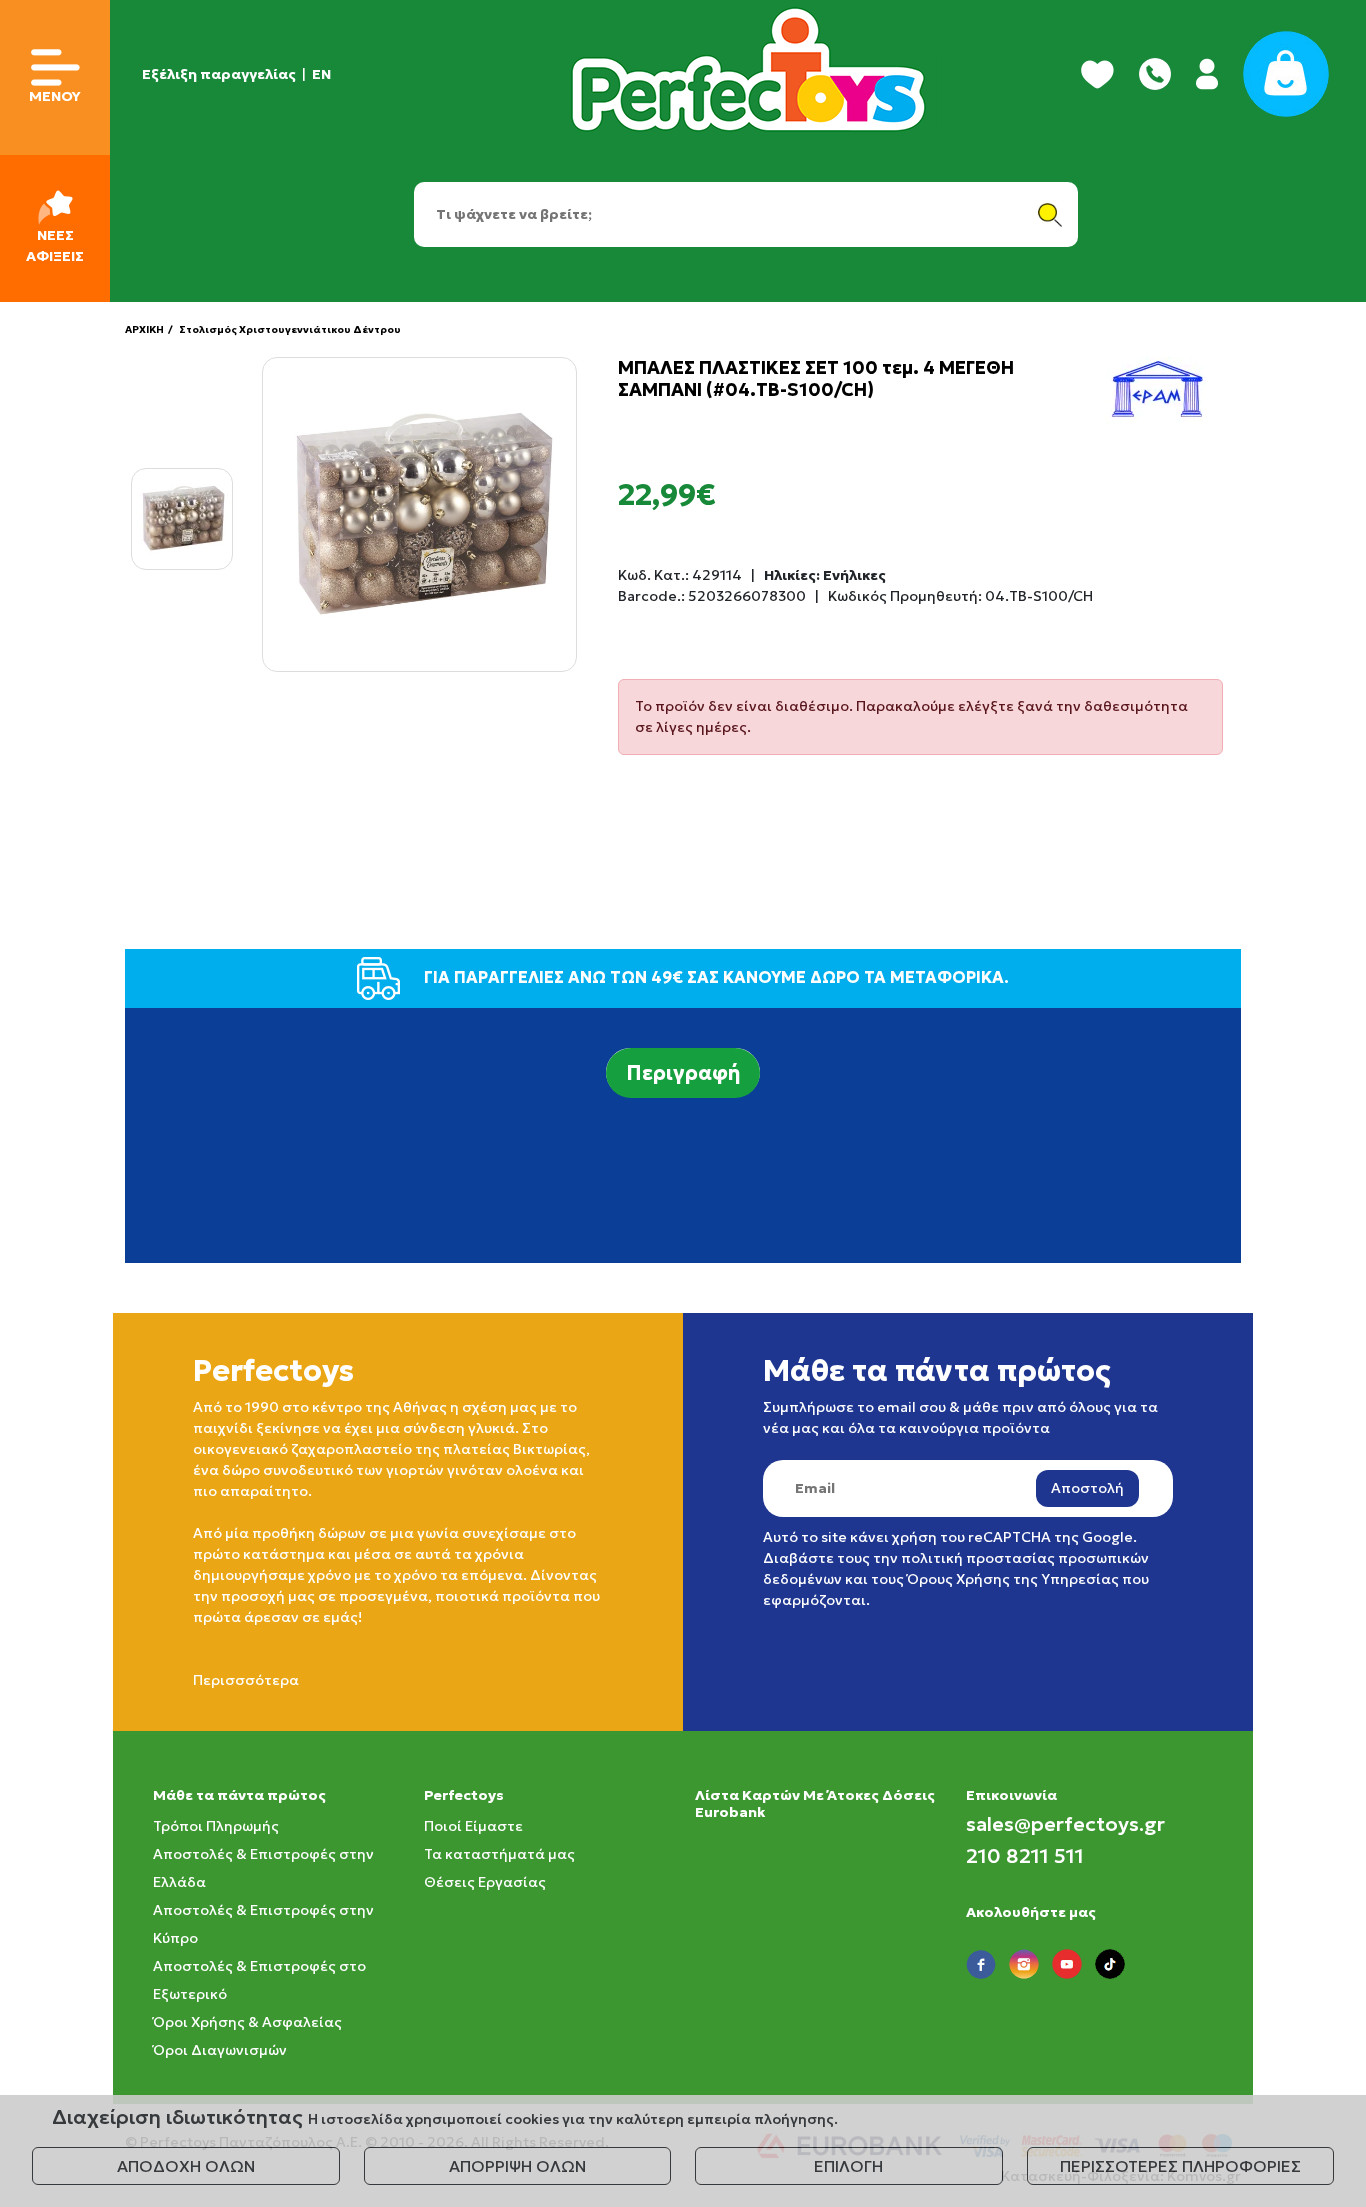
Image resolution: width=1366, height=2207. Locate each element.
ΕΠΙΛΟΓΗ (848, 2166)
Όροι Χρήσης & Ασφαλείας (247, 2022)
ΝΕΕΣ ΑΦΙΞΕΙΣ (55, 245)
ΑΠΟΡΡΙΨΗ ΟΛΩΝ (517, 2166)
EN (321, 74)
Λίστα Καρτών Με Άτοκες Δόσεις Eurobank (815, 1803)
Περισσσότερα (246, 1680)
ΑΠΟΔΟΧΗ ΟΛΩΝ (186, 2166)
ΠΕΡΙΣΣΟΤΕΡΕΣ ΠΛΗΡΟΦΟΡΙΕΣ (1180, 2166)
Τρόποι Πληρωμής (216, 1826)
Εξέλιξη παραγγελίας (219, 74)
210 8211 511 (1025, 1856)
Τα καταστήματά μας (499, 1854)
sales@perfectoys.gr (1065, 1824)
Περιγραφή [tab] (683, 1073)
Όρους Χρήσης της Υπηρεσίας (1013, 1579)
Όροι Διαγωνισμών (220, 2050)
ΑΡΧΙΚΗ (144, 329)
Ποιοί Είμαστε (473, 1826)
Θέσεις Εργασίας (485, 1882)
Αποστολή (1087, 1488)
